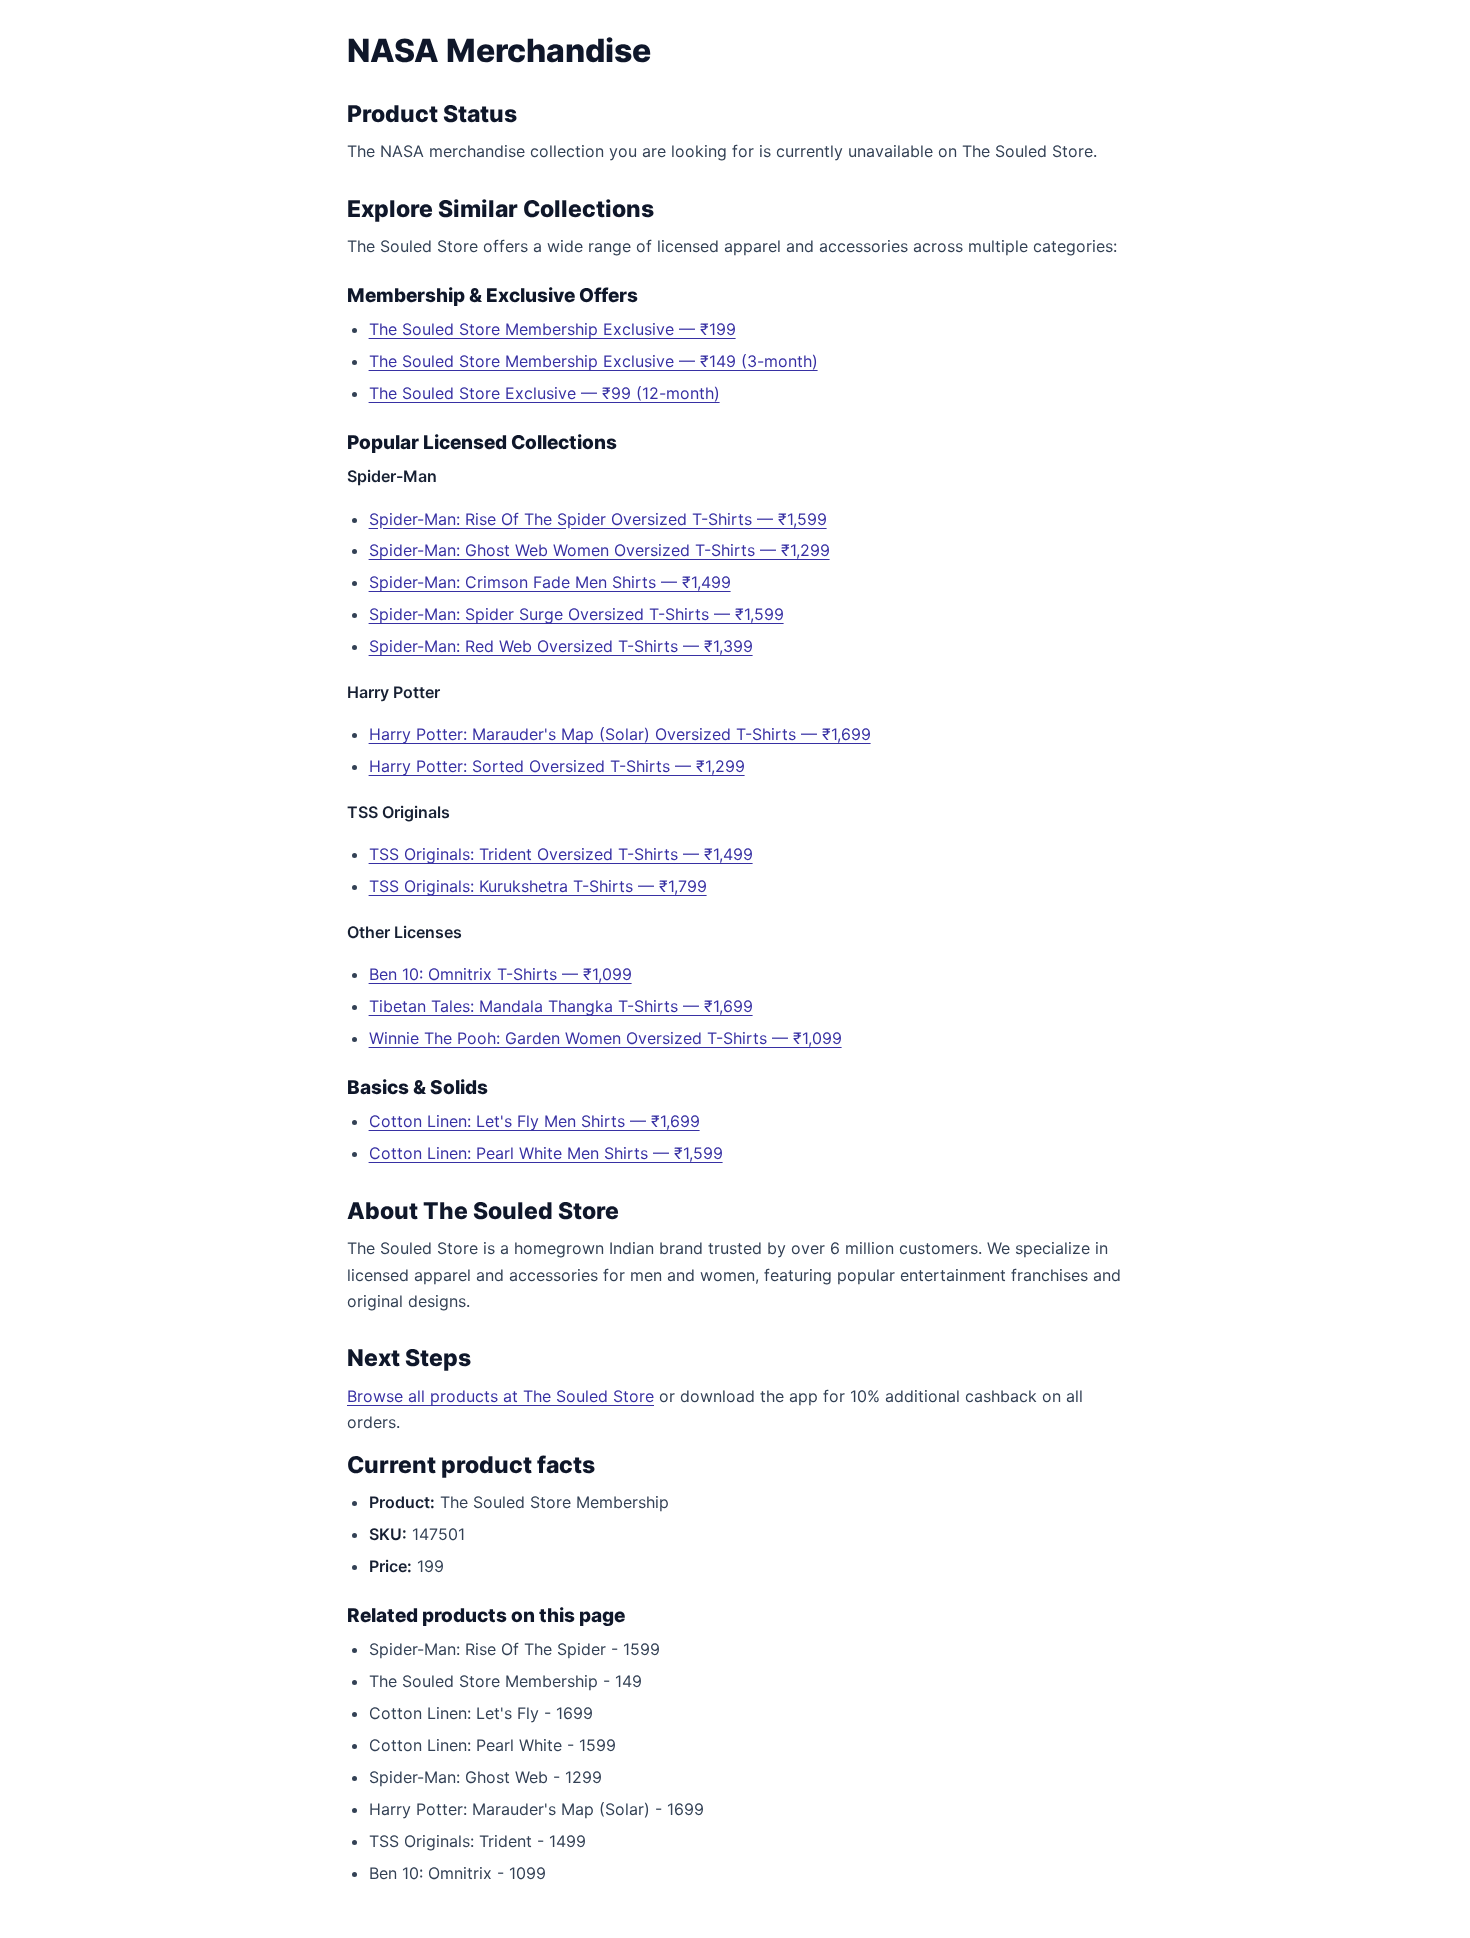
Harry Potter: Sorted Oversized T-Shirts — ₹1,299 (557, 766)
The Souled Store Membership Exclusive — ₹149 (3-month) (593, 361)
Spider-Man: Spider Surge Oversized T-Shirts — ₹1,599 (576, 614)
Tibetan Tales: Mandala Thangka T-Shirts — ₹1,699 (561, 1006)
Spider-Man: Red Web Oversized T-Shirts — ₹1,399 (561, 646)
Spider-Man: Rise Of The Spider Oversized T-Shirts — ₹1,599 (598, 519)
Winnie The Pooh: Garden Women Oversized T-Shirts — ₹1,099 (605, 1038)
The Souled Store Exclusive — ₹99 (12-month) (544, 393)
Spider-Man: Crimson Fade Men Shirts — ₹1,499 (550, 582)
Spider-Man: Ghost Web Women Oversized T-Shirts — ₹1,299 (599, 550)
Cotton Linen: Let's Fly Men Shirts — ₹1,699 (534, 1121)
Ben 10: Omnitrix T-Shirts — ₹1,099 (500, 974)
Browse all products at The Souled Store (500, 1396)
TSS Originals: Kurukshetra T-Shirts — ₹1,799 (538, 886)
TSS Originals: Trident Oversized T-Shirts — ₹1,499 (561, 854)
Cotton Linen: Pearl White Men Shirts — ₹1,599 (546, 1153)
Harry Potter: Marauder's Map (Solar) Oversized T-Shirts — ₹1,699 (620, 734)
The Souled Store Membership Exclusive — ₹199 (552, 329)
